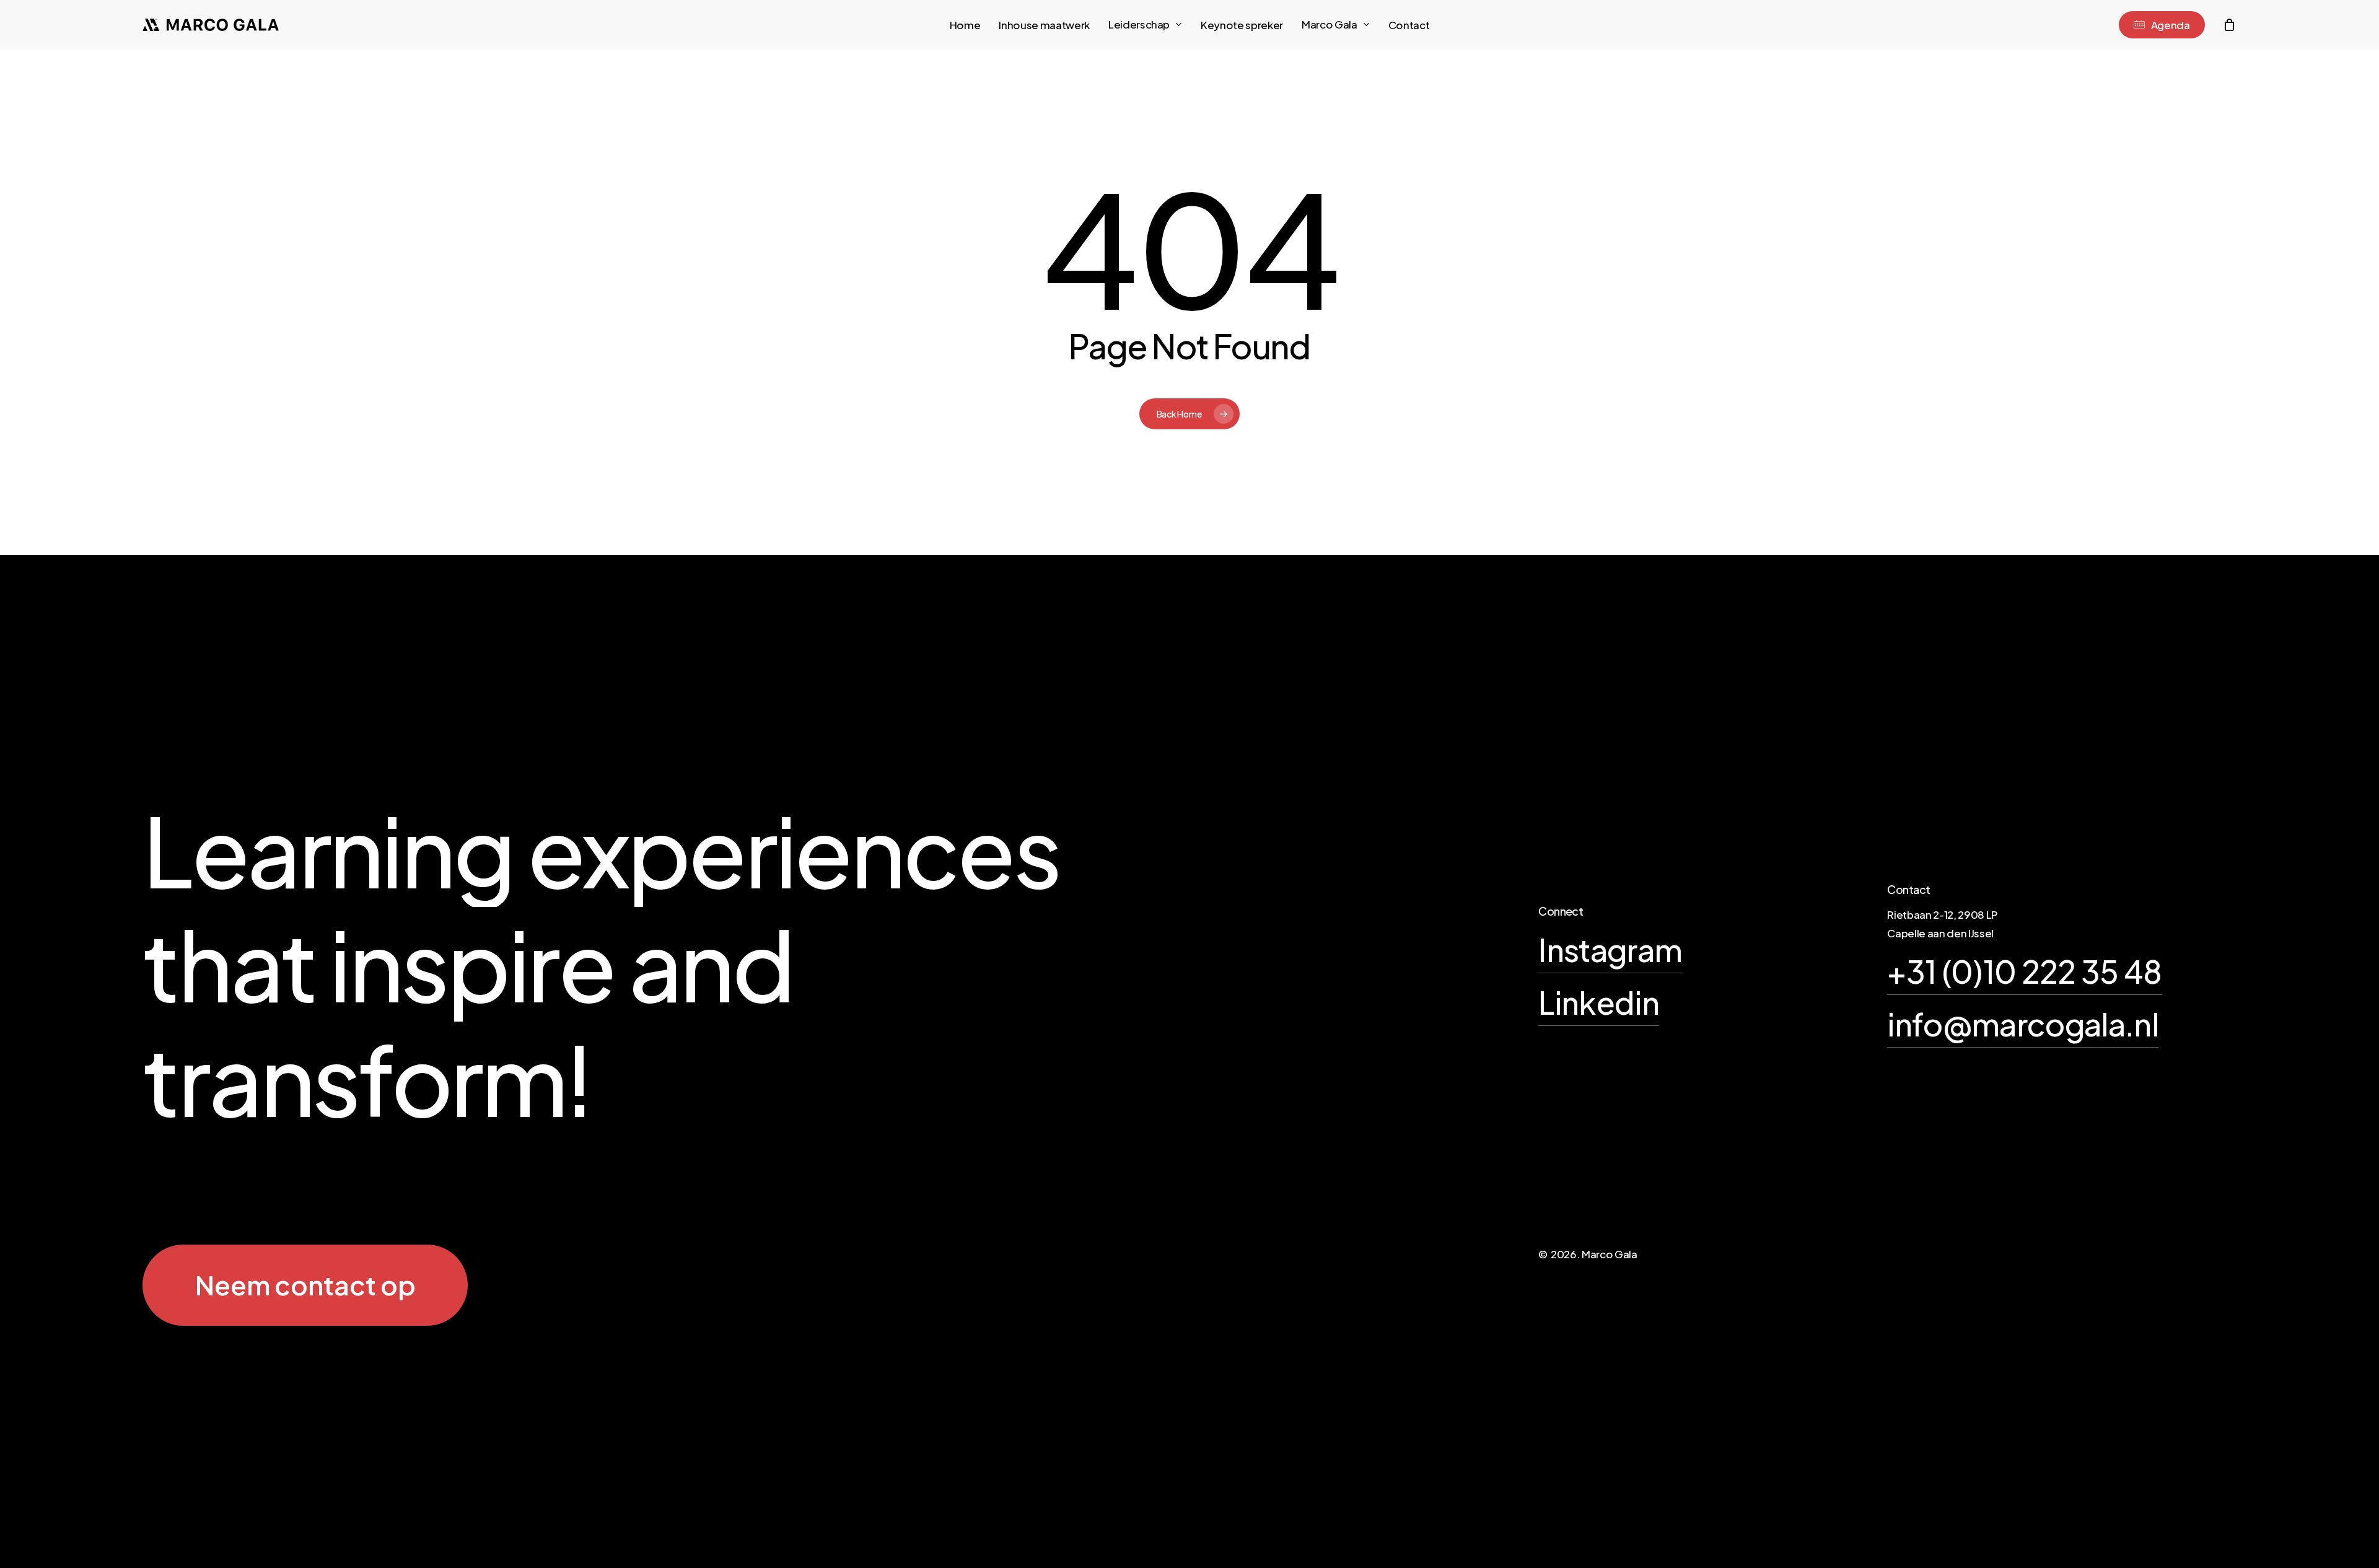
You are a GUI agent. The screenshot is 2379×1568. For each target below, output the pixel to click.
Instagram (1610, 949)
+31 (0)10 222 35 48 (2024, 971)
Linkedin (1599, 1002)
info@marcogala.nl (2023, 1024)
